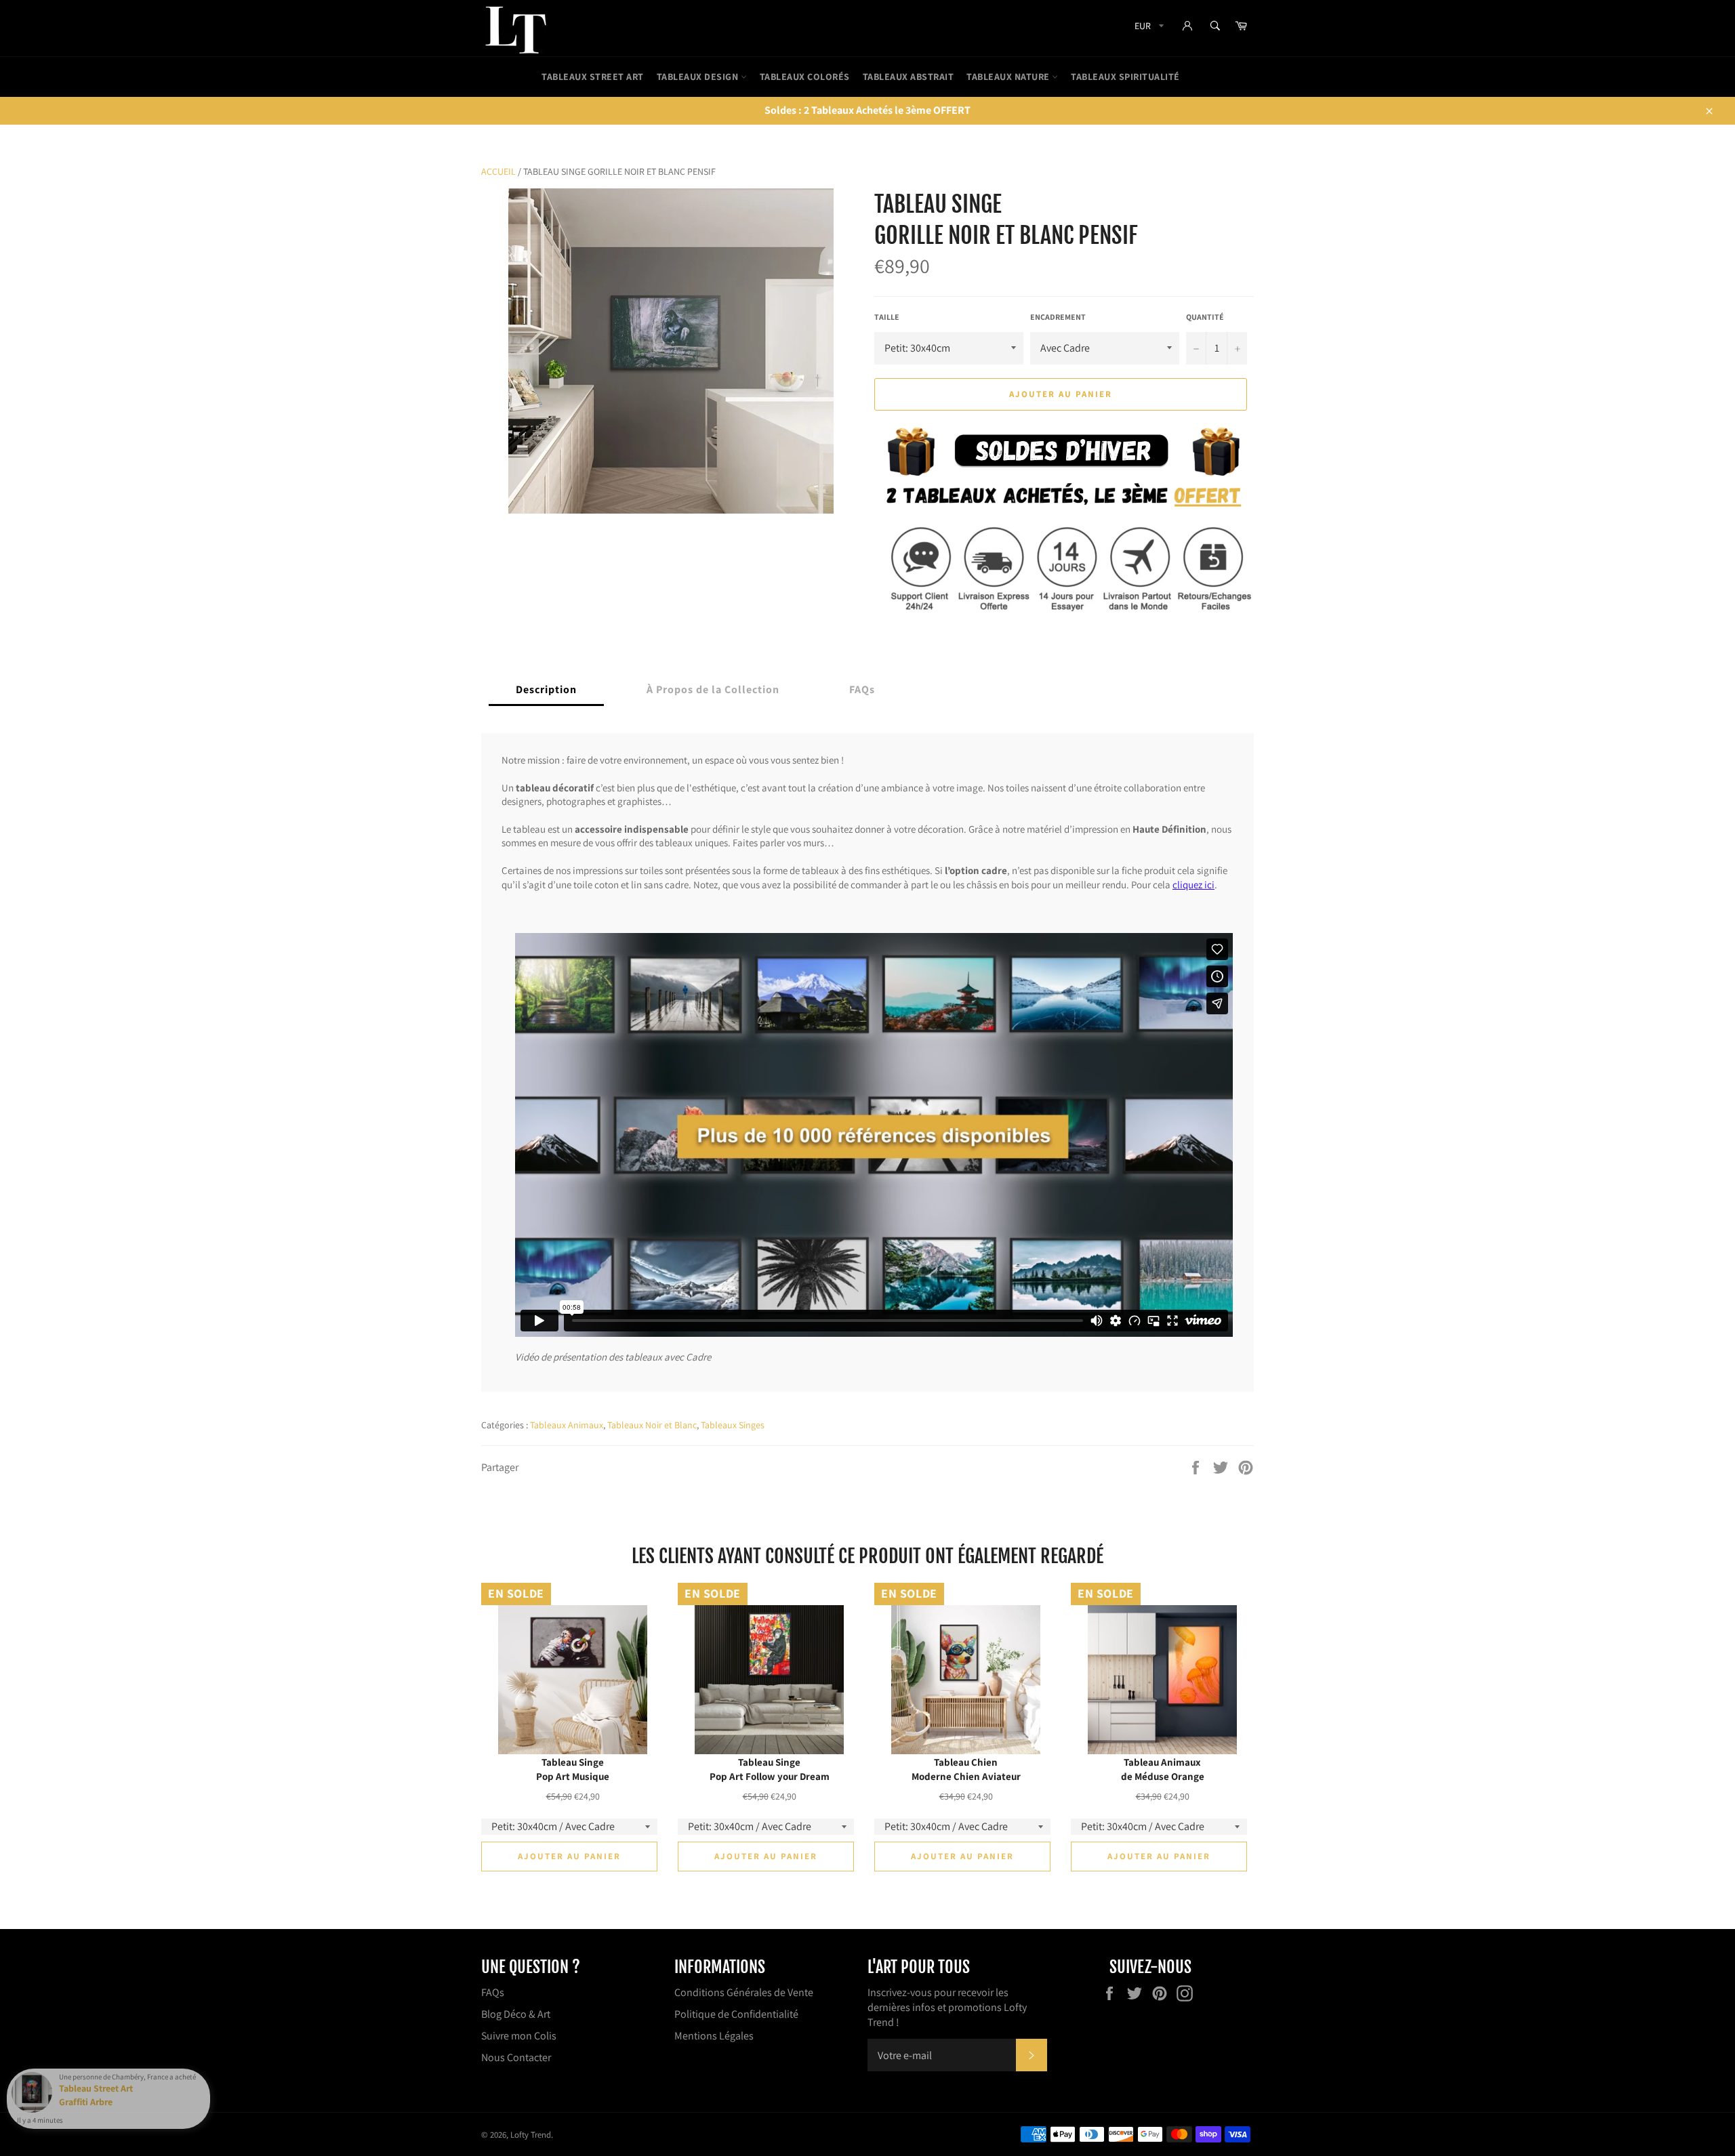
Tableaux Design (699, 77)
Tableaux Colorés (805, 77)
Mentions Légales (714, 2036)
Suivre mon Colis (519, 2036)
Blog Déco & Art (516, 2014)
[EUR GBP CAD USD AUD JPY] (1148, 28)
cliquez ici (1193, 884)
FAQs (493, 1992)
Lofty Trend (531, 2135)
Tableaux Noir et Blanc (652, 1425)
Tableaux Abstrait (909, 77)
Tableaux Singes (733, 1425)
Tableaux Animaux (567, 1425)
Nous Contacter (516, 2057)
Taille (887, 317)
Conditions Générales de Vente (744, 1992)
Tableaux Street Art (593, 77)
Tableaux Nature (1009, 77)
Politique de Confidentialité (736, 2014)
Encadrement (1058, 317)
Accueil (498, 171)
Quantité (1205, 317)
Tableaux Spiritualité (1125, 77)
